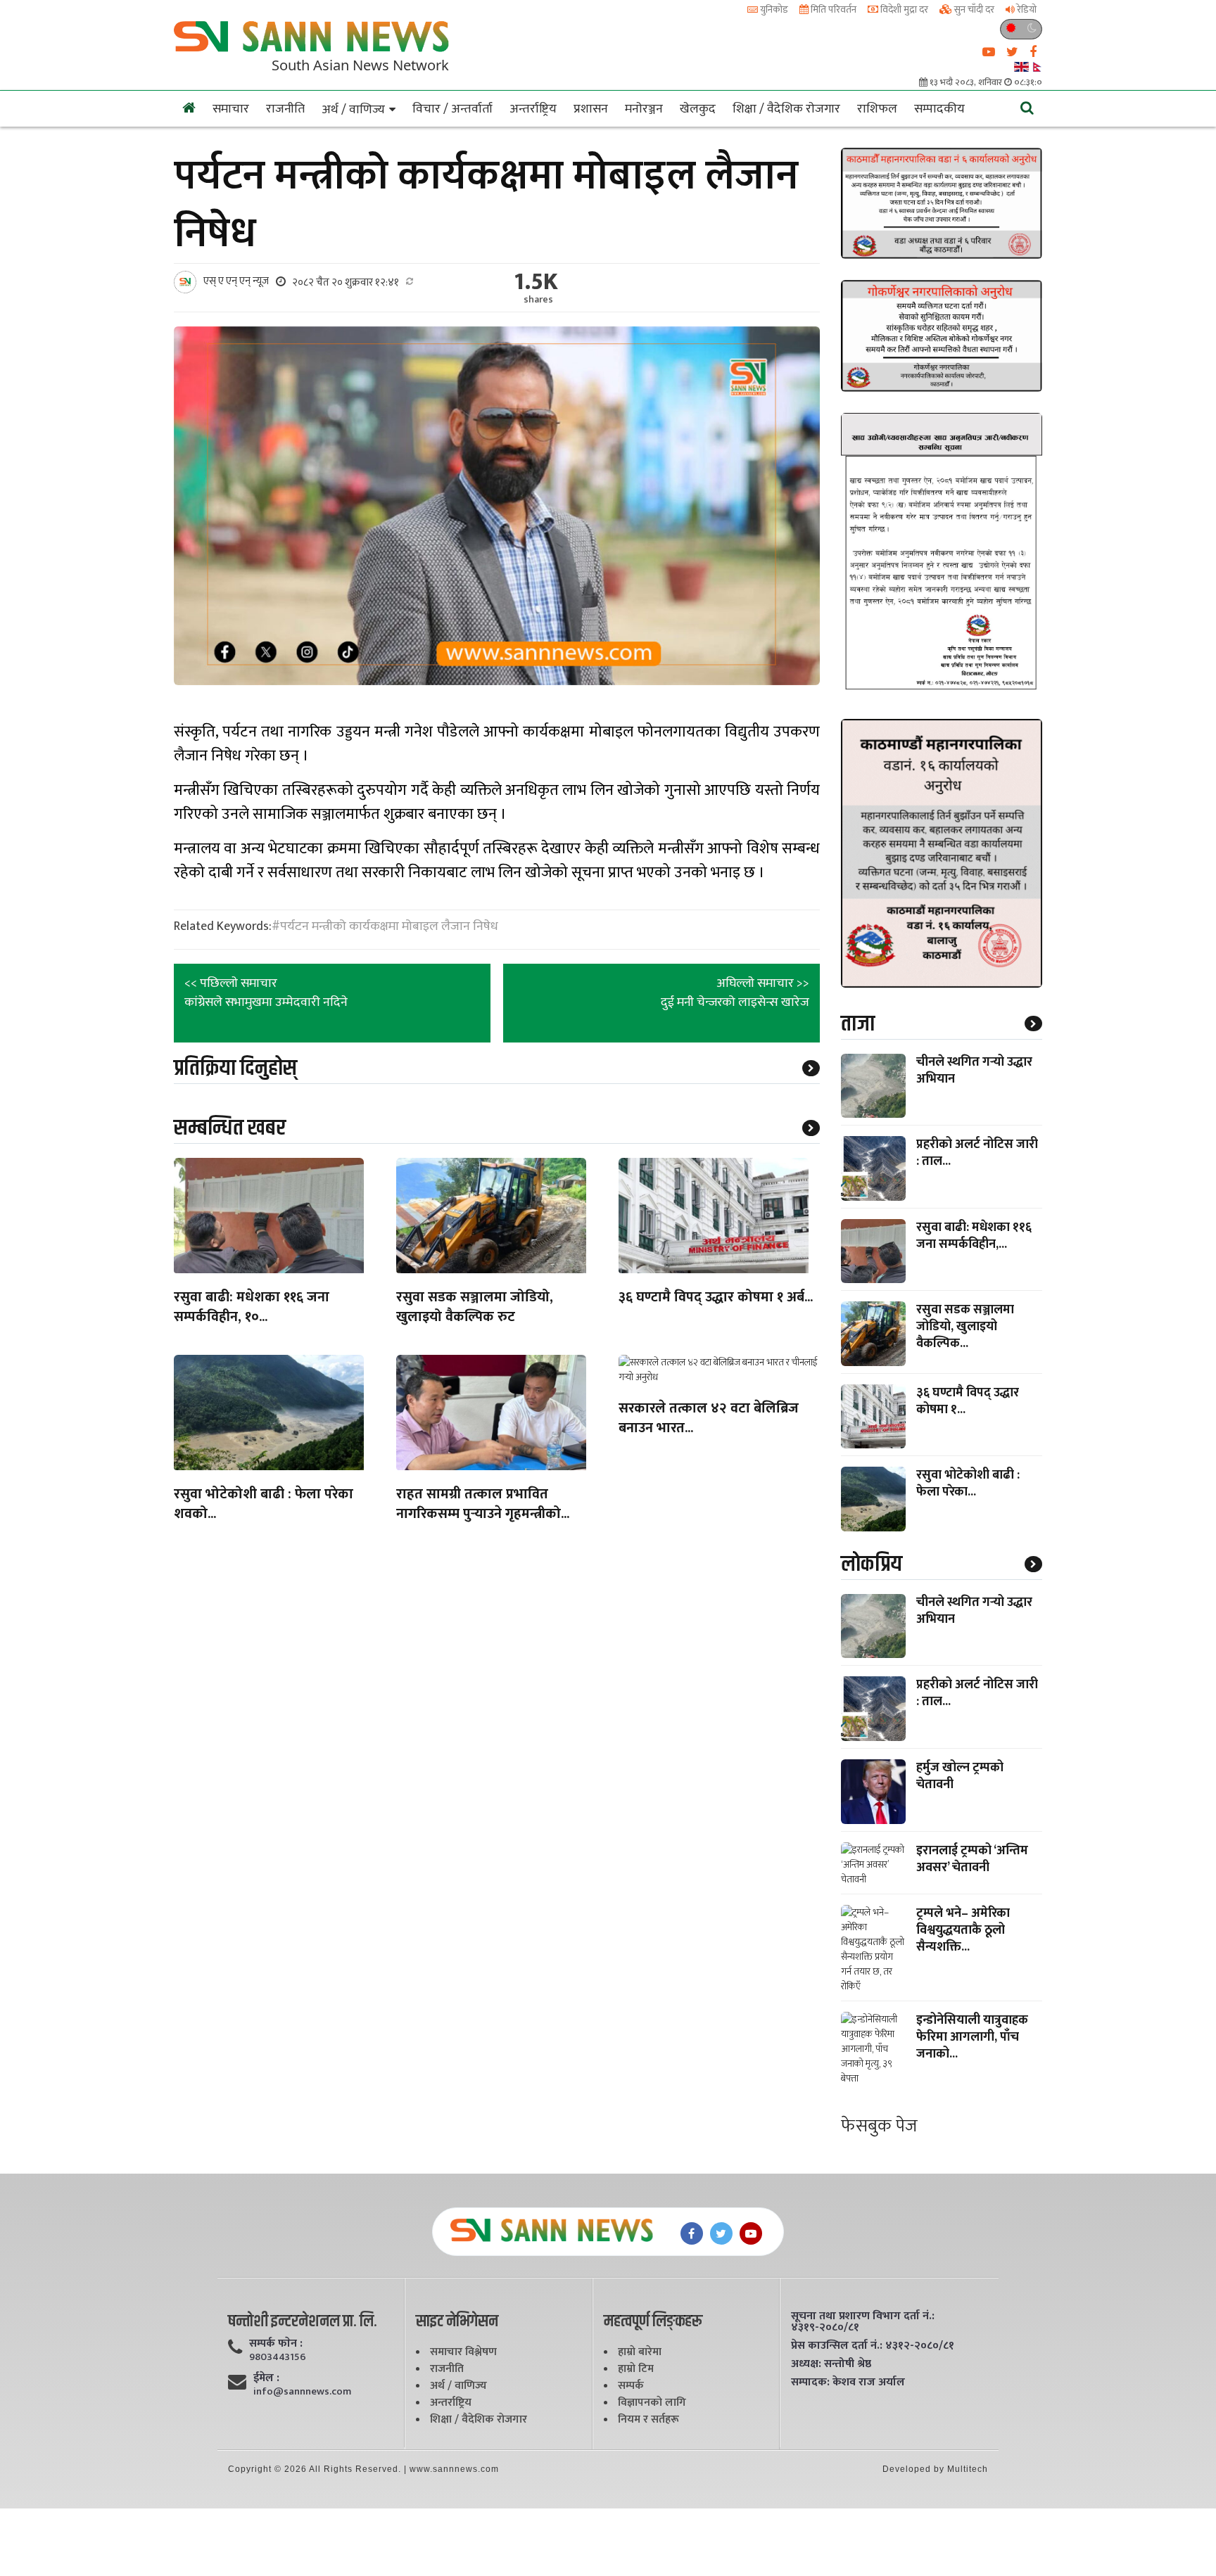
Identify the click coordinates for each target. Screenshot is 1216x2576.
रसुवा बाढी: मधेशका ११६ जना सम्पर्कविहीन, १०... (252, 1308)
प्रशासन (591, 109)
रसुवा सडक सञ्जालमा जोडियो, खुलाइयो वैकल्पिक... (965, 1327)
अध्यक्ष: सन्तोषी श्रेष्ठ (831, 2364)
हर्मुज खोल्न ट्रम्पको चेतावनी (960, 1776)
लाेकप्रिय (872, 1564)
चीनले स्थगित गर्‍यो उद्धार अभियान (974, 1071)
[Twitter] (721, 2233)
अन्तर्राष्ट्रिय (533, 109)
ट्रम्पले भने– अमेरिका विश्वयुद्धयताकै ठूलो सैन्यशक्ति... (963, 1930)
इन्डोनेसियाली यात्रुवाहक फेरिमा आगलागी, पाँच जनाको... (972, 2037)
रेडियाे (1026, 9)
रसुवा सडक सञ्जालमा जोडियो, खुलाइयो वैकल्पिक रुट (475, 1308)
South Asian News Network (360, 65)
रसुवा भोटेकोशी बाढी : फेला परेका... (968, 1484)
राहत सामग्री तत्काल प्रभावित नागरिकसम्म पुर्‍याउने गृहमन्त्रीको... (483, 1505)
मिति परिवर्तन (832, 9)
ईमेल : (266, 2378)
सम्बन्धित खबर (230, 1128)
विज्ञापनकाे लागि (652, 2403)
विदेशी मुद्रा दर (903, 9)
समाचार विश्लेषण (463, 2352)
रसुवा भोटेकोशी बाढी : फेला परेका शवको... (264, 1505)
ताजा (858, 1024)
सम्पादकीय (939, 109)
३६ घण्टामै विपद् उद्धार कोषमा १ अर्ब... (716, 1298)
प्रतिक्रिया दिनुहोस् (235, 1068)
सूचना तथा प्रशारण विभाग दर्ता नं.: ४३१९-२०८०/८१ (863, 2322)
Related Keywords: (223, 927)
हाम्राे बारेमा (640, 2352)
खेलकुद (698, 109)
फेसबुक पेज (879, 2126)
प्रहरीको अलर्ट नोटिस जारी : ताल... (977, 1153)
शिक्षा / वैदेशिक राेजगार (786, 109)
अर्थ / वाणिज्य (353, 110)
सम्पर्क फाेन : (276, 2344)
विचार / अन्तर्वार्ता (452, 109)
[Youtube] (751, 2233)
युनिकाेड (773, 9)
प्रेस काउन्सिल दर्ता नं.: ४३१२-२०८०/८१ (873, 2346)
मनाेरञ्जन (644, 109)
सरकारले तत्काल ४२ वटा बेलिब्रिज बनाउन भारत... (709, 1419)
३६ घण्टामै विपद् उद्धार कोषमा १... (968, 1401)
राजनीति (285, 109)
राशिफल (877, 109)
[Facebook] (692, 2233)
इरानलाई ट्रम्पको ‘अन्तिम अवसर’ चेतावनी (972, 1859)
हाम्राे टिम (636, 2369)
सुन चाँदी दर (973, 9)
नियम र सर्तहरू (648, 2419)
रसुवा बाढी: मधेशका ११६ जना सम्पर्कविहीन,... (974, 1236)
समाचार (231, 109)
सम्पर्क (631, 2386)
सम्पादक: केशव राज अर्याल (848, 2383)
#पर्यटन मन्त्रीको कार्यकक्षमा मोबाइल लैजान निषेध (385, 926)
